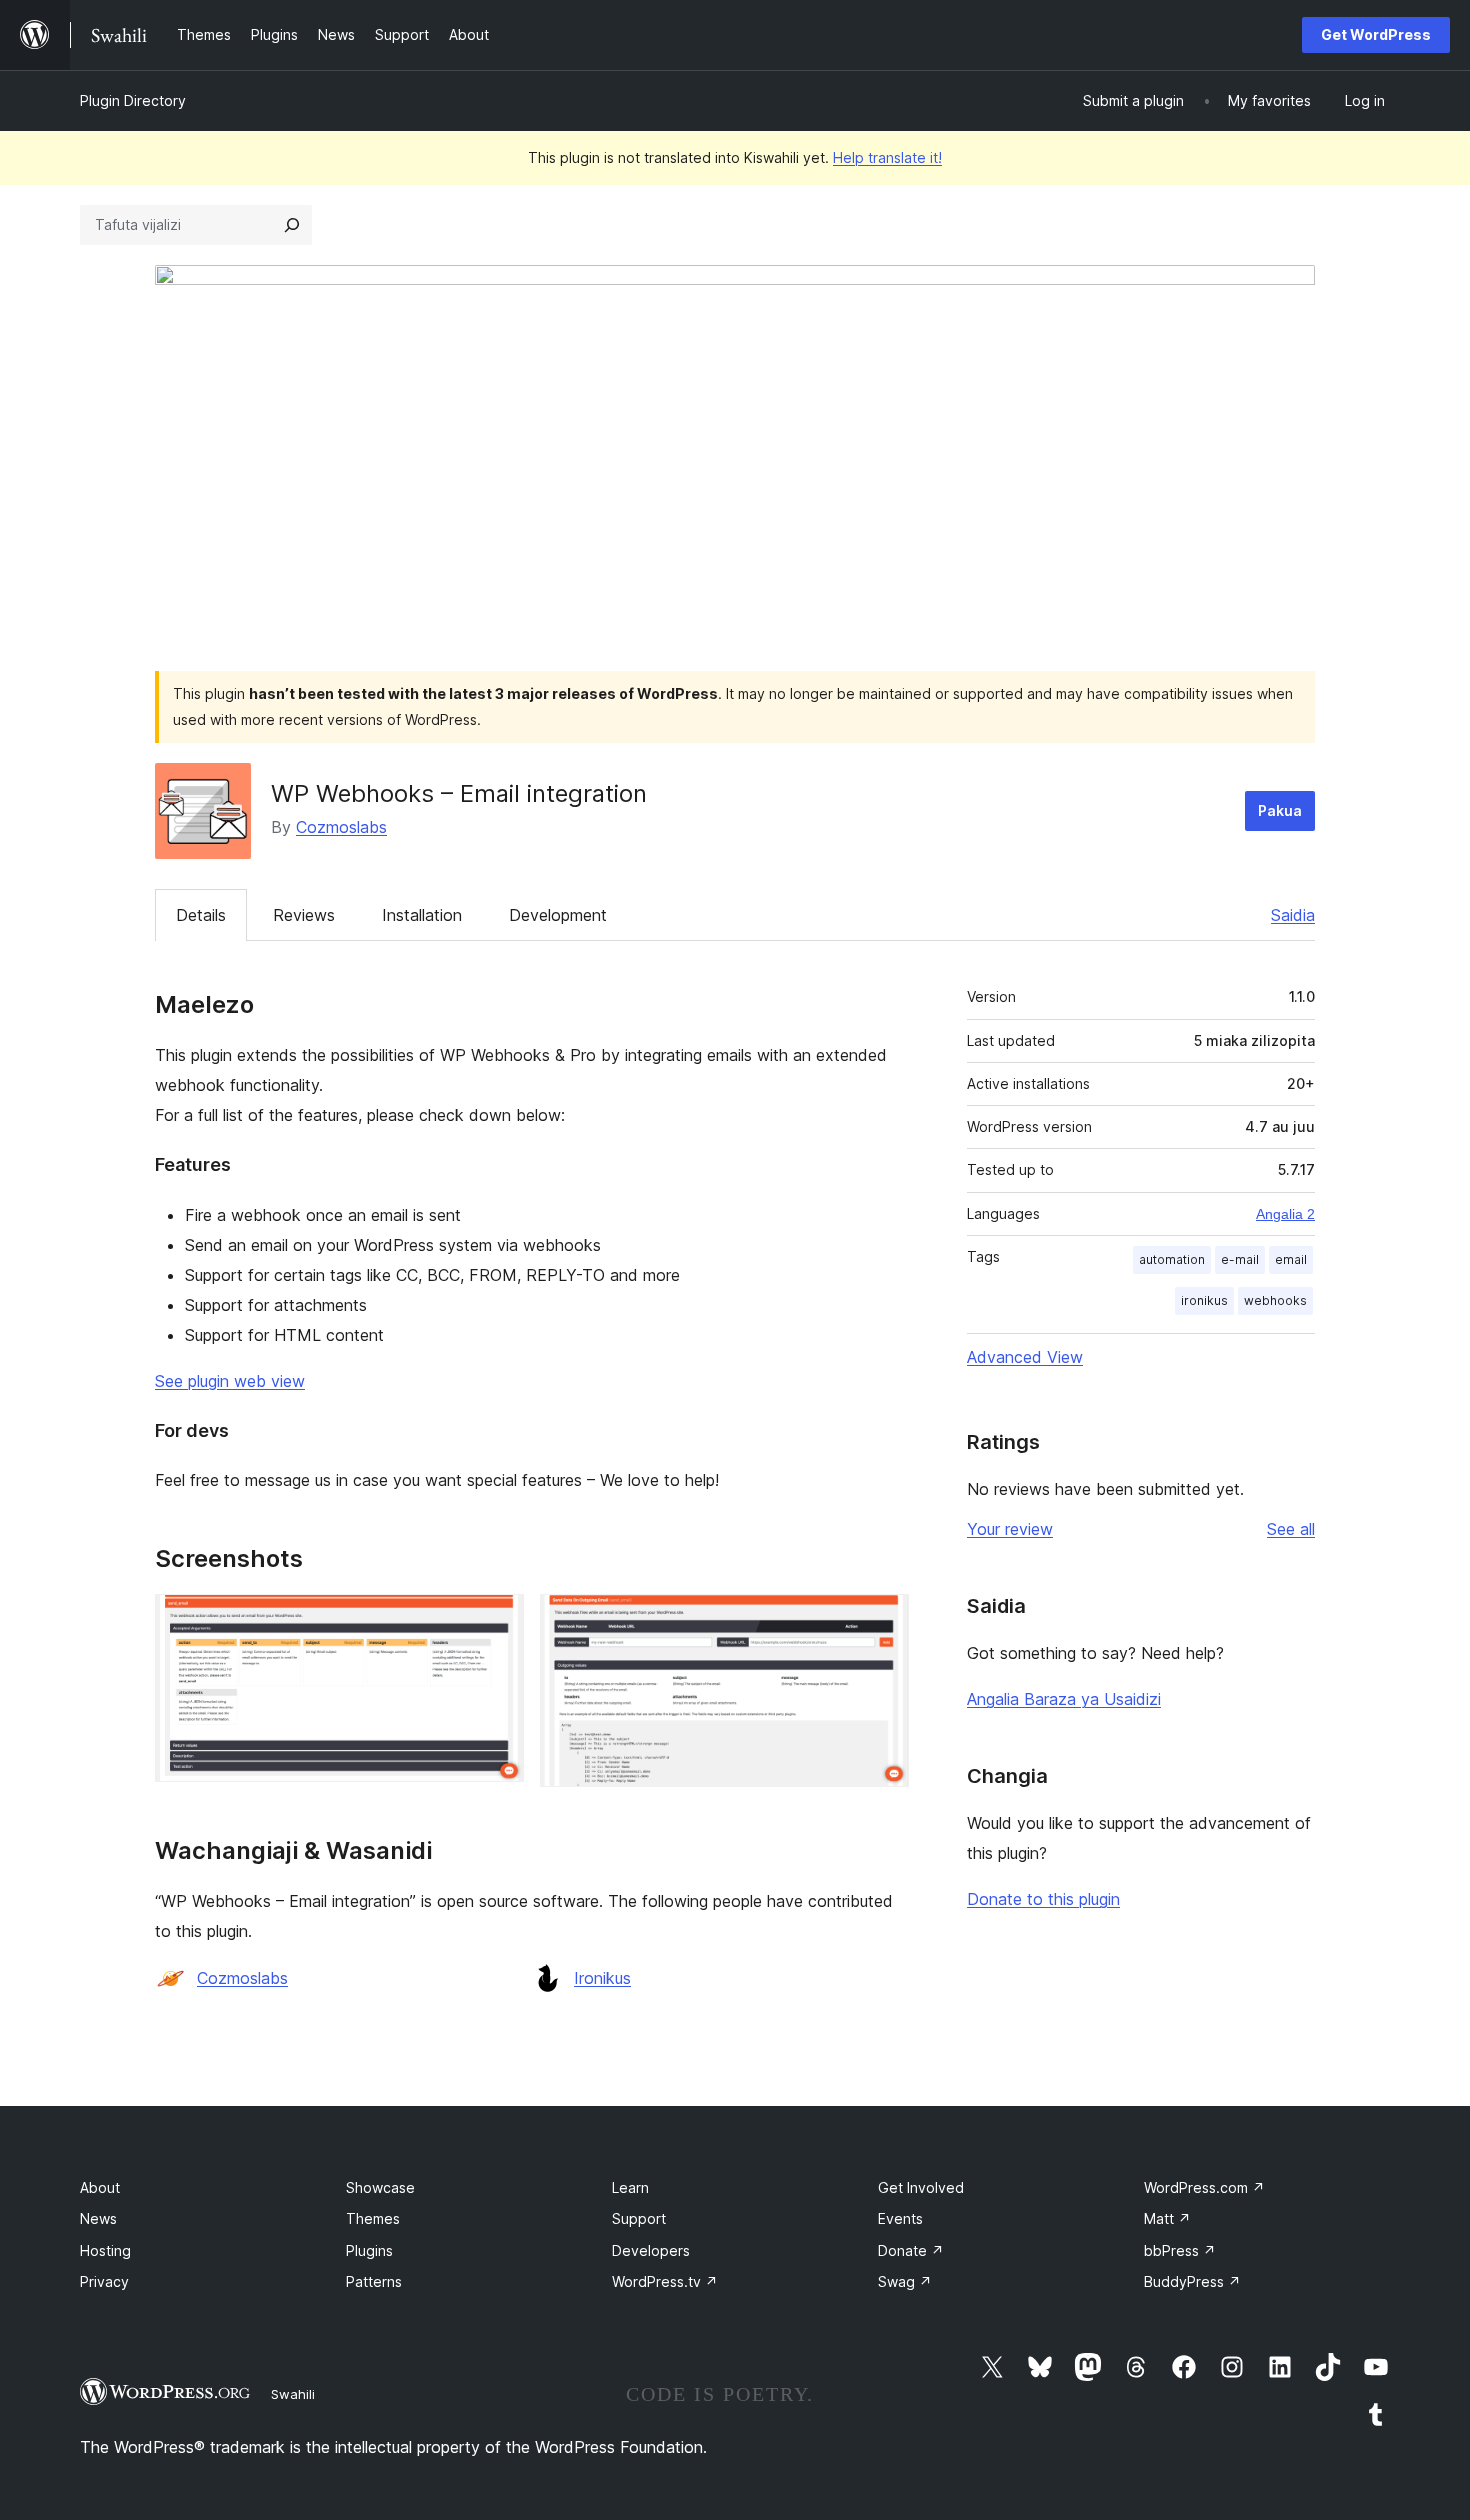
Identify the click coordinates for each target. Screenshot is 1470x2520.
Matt (1167, 2218)
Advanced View (1025, 1357)
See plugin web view (230, 1381)
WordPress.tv (665, 2281)
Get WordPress (1376, 34)
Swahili (293, 2394)
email (1291, 1259)
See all (1291, 1529)
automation (1172, 1259)
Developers (651, 2250)
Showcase (380, 2187)
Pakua (1280, 810)
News (98, 2218)
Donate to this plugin (1043, 1899)
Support (639, 2218)
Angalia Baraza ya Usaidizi (1064, 1699)
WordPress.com (1204, 2187)
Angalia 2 (1285, 1214)
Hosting (105, 2250)
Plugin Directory (133, 100)
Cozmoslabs (341, 827)
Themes (373, 2218)
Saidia (1293, 915)
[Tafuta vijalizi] (292, 225)
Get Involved (921, 2187)
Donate (911, 2250)
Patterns (374, 2281)
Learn (630, 2187)
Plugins (369, 2250)
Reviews (304, 915)
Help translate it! (887, 157)
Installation (422, 915)
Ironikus (602, 1978)
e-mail (1240, 1259)
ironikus (1204, 1300)
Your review (1010, 1529)
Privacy (104, 2281)
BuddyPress (1192, 2281)
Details (201, 915)
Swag (905, 2281)
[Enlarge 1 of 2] (497, 1621)
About (100, 2187)
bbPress (1180, 2250)
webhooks (1275, 1300)
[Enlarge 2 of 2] (882, 1621)
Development (558, 915)
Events (900, 2218)
